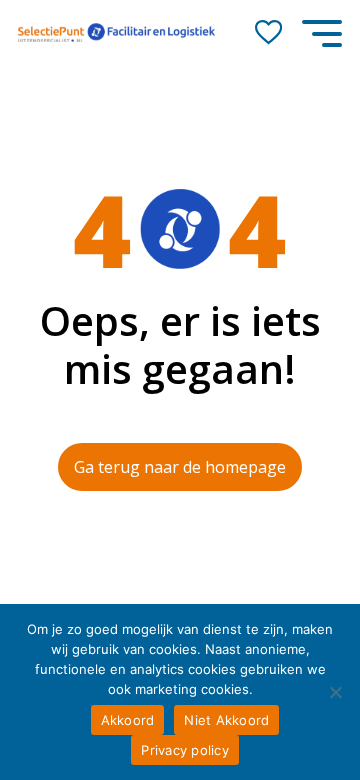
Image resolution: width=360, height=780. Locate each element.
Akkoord (128, 720)
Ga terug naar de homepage (180, 467)
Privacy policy (185, 750)
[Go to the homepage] (116, 32)
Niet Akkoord (226, 720)
